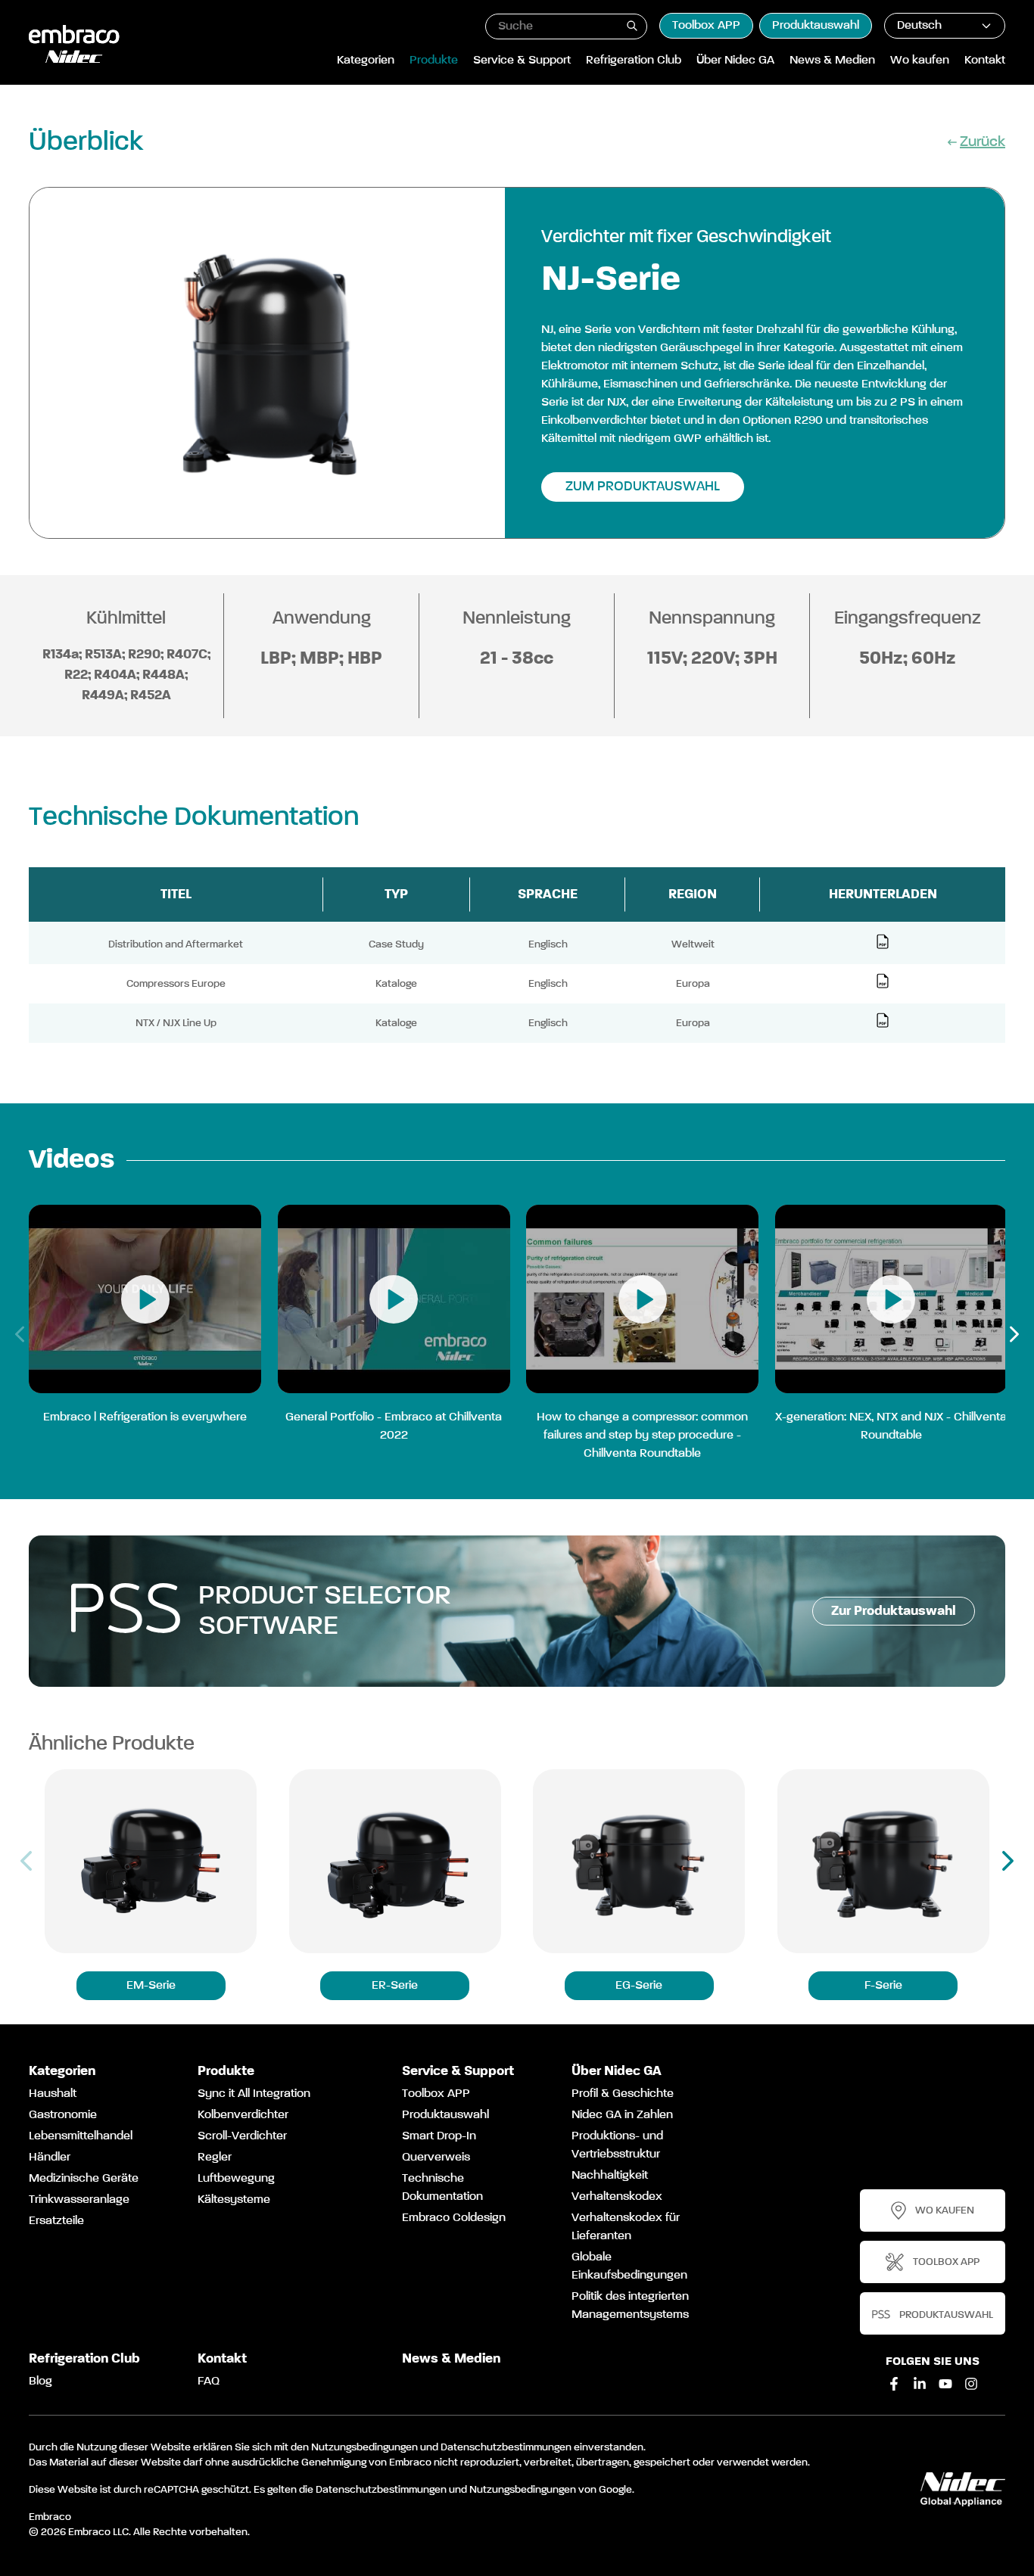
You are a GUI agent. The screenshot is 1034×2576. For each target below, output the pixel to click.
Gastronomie (63, 2115)
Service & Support (522, 61)
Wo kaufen (920, 61)
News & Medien (832, 61)
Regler (215, 2158)
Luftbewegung (236, 2179)
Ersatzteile (56, 2221)
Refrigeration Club (634, 61)
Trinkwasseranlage (79, 2200)
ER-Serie (395, 1986)
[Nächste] (1014, 1334)
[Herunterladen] (883, 941)
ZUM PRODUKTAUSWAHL (643, 487)
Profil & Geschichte (623, 2094)
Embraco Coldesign (454, 2218)
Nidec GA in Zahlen (622, 2115)
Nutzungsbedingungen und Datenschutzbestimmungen (441, 2447)
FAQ (209, 2382)
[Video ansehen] (145, 1299)
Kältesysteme (234, 2200)
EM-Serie (151, 1986)
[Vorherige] (20, 1334)
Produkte (434, 61)
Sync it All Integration (254, 2094)
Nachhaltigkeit (610, 2176)
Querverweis (436, 2158)
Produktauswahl (816, 26)
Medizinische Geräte (84, 2179)
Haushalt (53, 2094)
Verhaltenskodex (617, 2197)
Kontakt (985, 61)
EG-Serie (639, 1986)
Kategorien (366, 61)
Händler (50, 2158)
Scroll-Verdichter (242, 2136)
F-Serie (883, 1986)
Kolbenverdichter (243, 2115)
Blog (40, 2382)
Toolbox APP (706, 26)
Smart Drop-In (439, 2136)
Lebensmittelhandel (81, 2136)
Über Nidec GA (735, 61)
